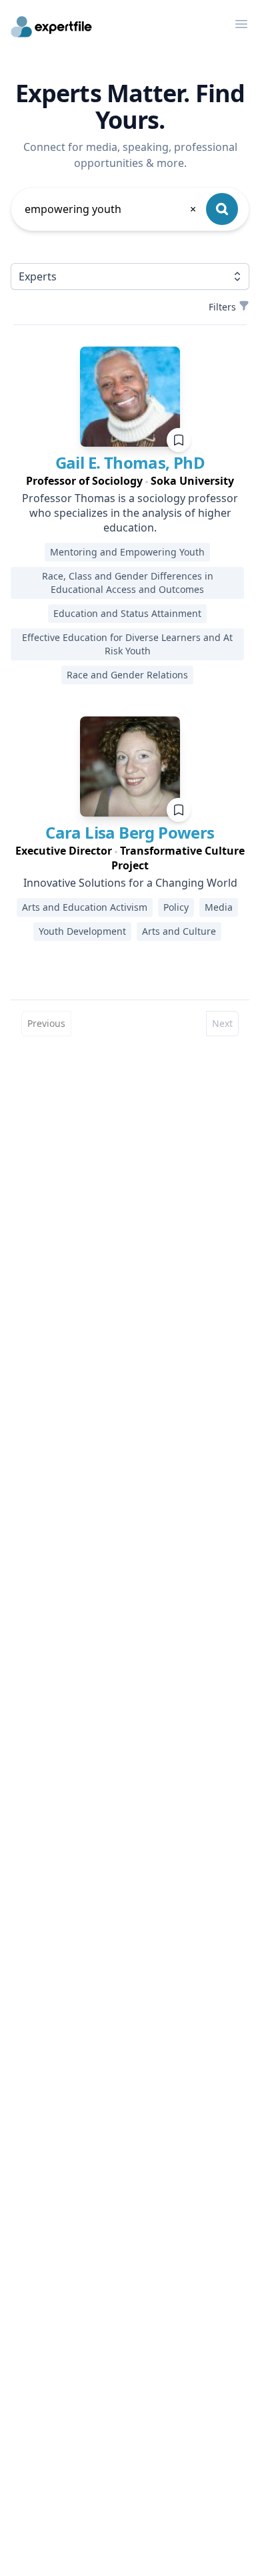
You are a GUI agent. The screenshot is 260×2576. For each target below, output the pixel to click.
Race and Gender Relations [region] (127, 675)
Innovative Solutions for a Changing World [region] (130, 883)
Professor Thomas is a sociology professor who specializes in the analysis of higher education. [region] (130, 513)
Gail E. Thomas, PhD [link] (130, 462)
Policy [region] (176, 907)
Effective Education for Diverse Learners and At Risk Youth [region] (127, 644)
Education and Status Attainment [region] (127, 613)
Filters (222, 307)
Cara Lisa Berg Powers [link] (130, 832)
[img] (130, 397)
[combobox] (111, 209)
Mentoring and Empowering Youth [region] (127, 552)
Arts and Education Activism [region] (85, 907)
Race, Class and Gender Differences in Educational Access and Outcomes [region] (128, 583)
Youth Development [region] (82, 931)
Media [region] (219, 907)
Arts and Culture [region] (179, 931)
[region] (130, 481)
